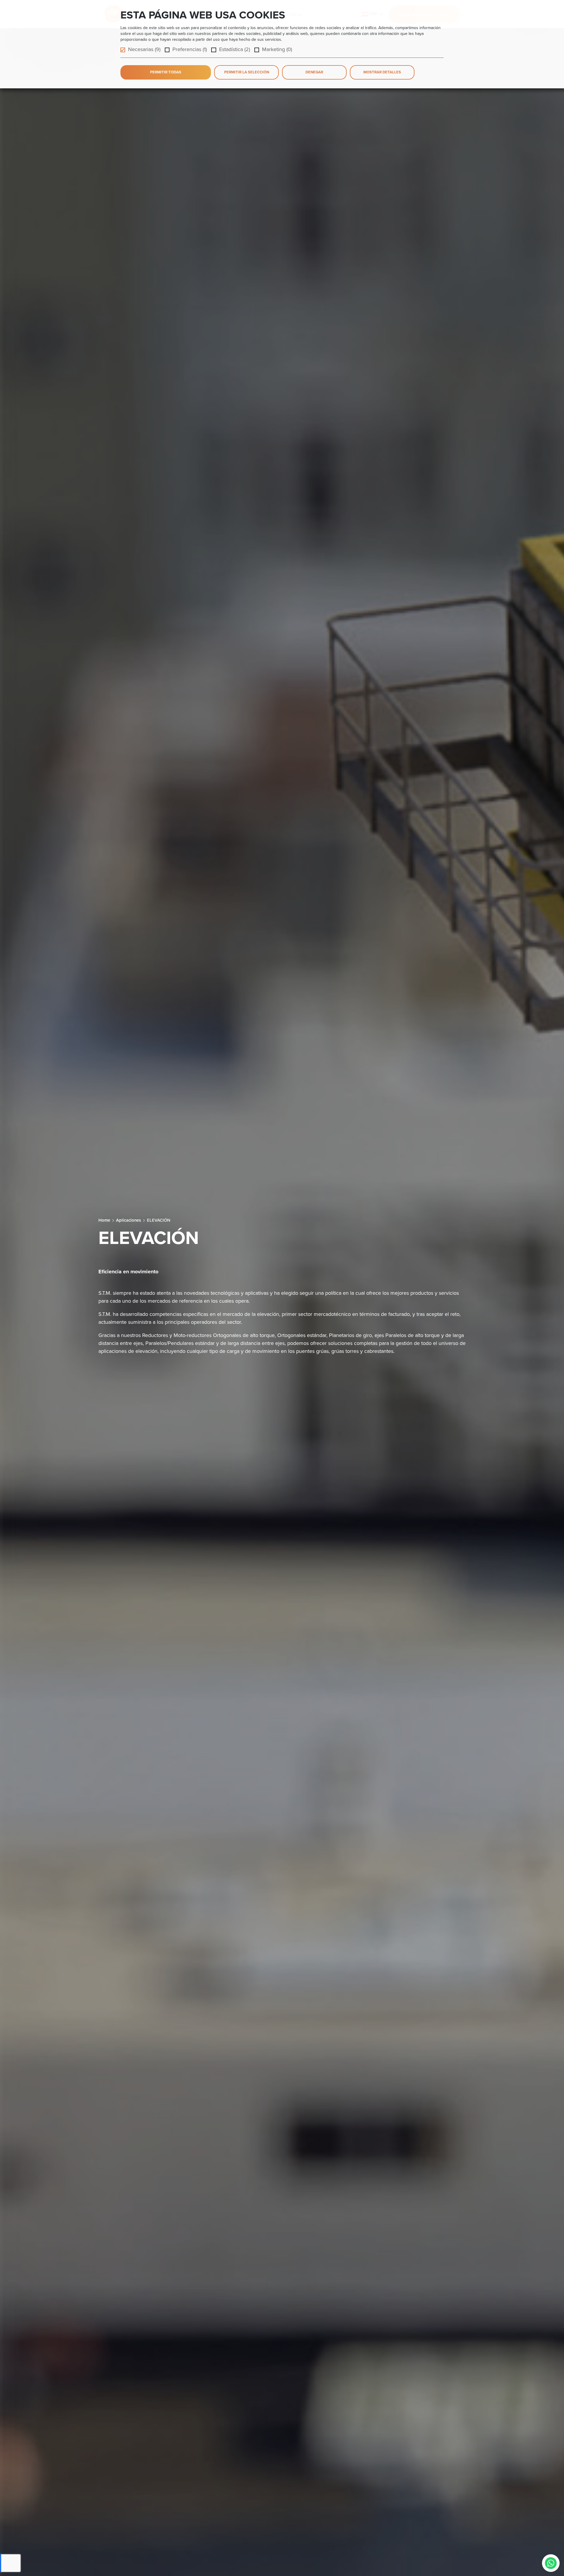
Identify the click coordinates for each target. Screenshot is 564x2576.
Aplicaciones (129, 1220)
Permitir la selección (247, 72)
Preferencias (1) (190, 49)
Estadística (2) (235, 49)
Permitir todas (166, 72)
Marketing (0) (277, 49)
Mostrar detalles (382, 72)
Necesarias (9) (144, 49)
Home (104, 1220)
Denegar (314, 72)
